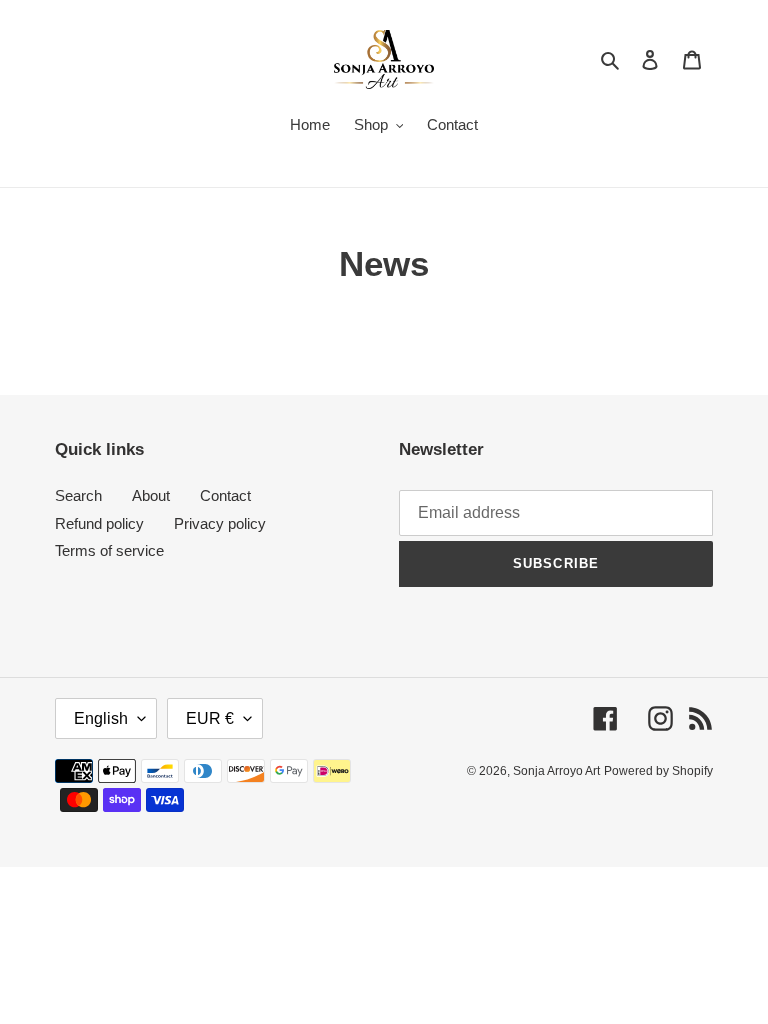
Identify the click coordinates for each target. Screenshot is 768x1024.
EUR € (210, 718)
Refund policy (99, 523)
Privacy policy (220, 523)
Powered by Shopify (658, 771)
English (101, 718)
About (151, 495)
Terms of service (109, 550)
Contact (225, 495)
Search (78, 495)
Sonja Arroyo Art (556, 771)
